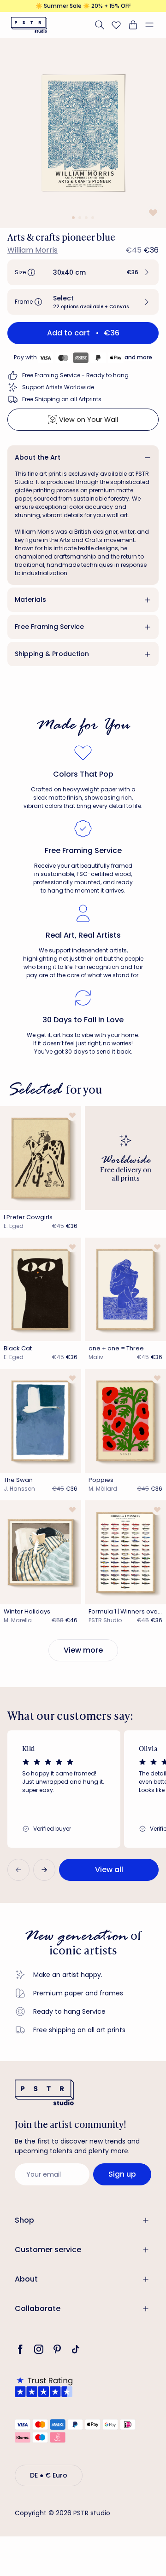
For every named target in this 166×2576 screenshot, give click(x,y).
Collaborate (38, 2308)
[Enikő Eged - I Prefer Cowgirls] (41, 1158)
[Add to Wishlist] (152, 212)
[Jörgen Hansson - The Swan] (41, 1421)
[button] (153, 25)
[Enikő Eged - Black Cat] (41, 1290)
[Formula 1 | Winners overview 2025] (125, 1552)
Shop (24, 2220)
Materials (30, 599)
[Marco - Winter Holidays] (41, 1552)
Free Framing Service (49, 627)
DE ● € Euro (49, 2475)
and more (138, 357)
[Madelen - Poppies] (125, 1421)
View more (83, 1650)
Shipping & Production (52, 654)
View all (109, 1870)
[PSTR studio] (29, 25)
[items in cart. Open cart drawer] (133, 25)
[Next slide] (44, 1870)
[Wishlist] (116, 25)
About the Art (38, 457)
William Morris (33, 250)
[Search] (100, 25)
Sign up (122, 2174)
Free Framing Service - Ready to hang (75, 375)
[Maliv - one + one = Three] (125, 1290)
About (26, 2279)
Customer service (48, 2250)
